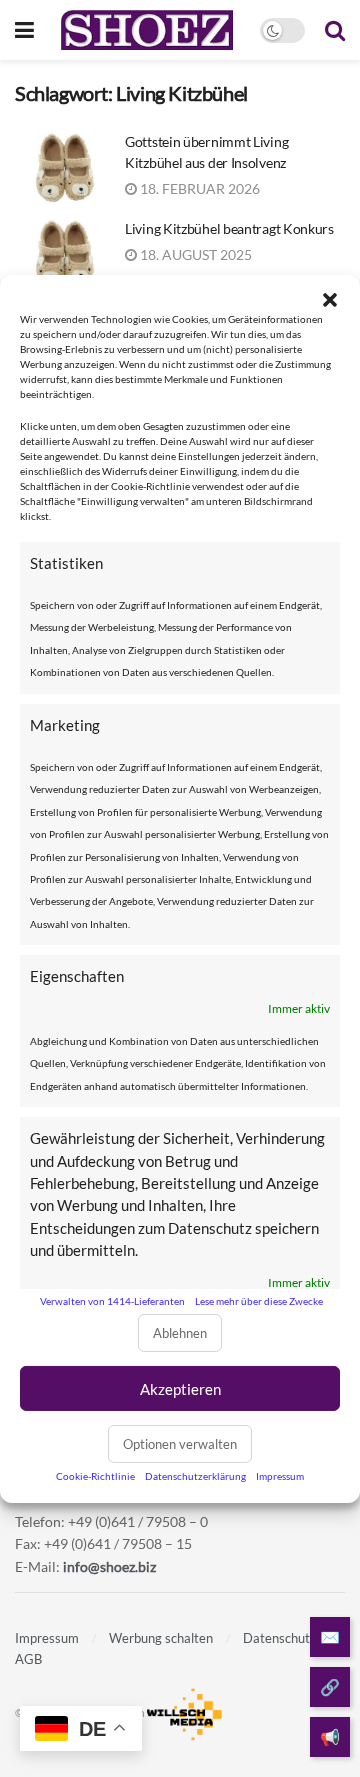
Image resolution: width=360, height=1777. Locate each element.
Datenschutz (279, 1638)
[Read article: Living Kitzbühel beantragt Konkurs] (65, 254)
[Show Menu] (24, 30)
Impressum (280, 1476)
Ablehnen (180, 1333)
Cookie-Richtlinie (95, 1476)
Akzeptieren (180, 1389)
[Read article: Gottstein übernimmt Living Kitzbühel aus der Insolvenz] (65, 167)
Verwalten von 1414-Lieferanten (112, 1301)
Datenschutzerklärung (195, 1476)
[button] (330, 299)
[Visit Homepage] (146, 30)
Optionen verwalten (180, 1444)
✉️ (330, 1636)
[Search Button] (335, 30)
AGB (28, 1659)
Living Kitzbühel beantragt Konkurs (229, 228)
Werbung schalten (161, 1638)
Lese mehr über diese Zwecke (259, 1301)
